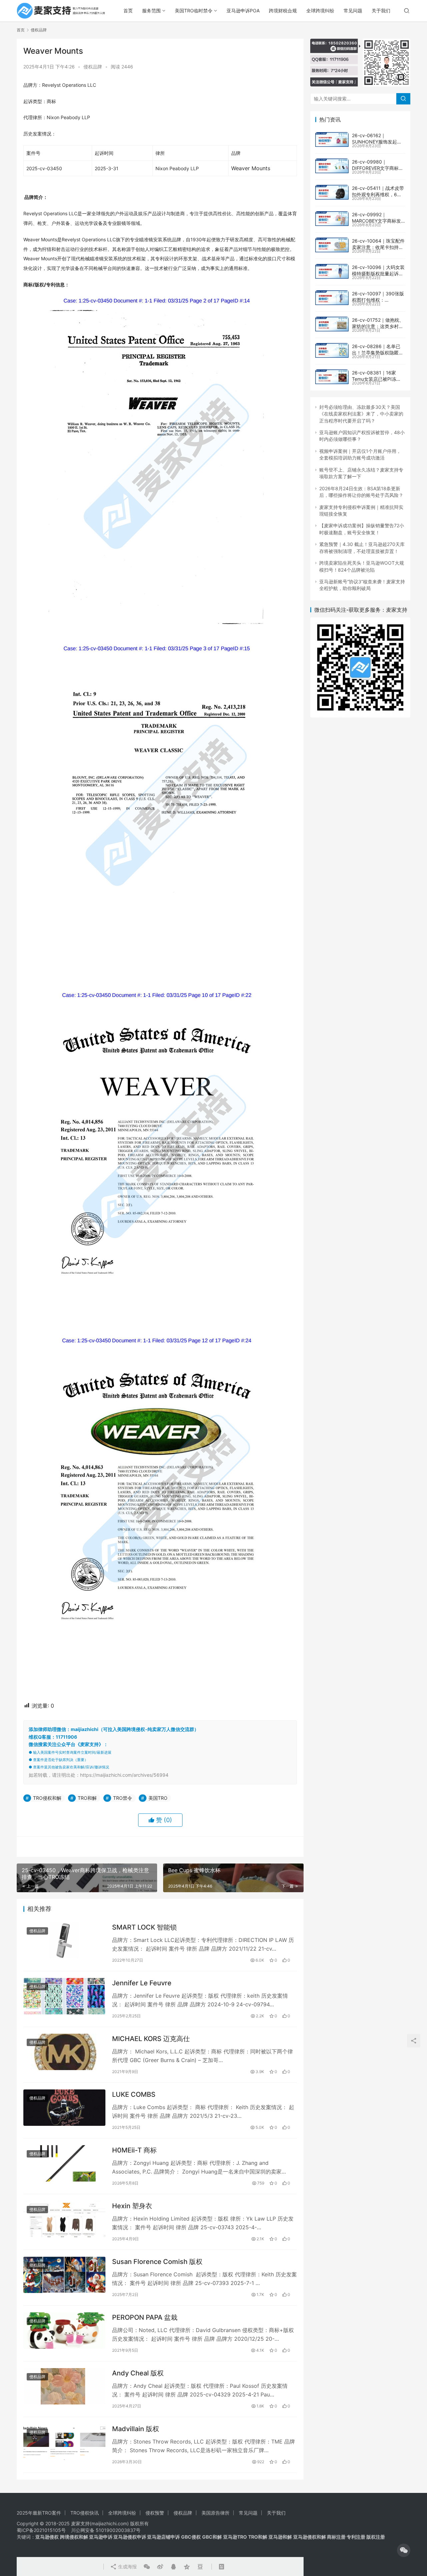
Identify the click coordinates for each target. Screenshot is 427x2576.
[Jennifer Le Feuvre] (64, 1996)
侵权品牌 (93, 67)
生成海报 (127, 2566)
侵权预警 (155, 2513)
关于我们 (381, 11)
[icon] (404, 2550)
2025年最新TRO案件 (39, 2513)
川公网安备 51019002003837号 (106, 2530)
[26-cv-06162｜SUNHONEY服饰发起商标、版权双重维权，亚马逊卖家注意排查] (332, 139)
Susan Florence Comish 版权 (157, 2262)
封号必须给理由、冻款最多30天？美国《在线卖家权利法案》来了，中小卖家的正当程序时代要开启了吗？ (361, 414)
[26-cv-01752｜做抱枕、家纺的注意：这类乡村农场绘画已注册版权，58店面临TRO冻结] (332, 324)
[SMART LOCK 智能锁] (64, 1940)
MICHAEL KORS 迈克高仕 (151, 2039)
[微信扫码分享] (147, 2567)
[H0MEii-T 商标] (64, 2163)
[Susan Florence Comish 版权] (64, 2275)
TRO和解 (87, 1798)
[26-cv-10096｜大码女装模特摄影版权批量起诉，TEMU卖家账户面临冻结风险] (332, 271)
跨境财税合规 (283, 11)
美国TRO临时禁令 (194, 11)
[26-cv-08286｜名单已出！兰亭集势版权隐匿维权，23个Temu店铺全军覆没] (332, 350)
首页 (128, 11)
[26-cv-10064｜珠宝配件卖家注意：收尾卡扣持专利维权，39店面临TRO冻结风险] (332, 245)
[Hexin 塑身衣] (64, 2219)
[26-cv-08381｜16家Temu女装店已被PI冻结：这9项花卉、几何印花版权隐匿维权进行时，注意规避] (332, 377)
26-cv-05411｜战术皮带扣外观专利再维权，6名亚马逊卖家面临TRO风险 (378, 195)
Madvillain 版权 (136, 2429)
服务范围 (151, 11)
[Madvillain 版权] (64, 2442)
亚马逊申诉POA (243, 11)
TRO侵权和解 (47, 1798)
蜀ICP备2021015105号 (41, 2530)
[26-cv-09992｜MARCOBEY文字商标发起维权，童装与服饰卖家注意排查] (332, 219)
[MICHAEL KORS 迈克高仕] (64, 2052)
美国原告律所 (216, 2513)
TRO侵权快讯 (85, 2513)
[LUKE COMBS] (64, 2108)
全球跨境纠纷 (320, 11)
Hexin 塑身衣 (132, 2206)
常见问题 (353, 11)
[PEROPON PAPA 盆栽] (64, 2331)
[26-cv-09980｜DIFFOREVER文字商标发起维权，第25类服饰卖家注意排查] (332, 166)
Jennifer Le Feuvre (142, 1983)
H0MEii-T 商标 (134, 2150)
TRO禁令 (123, 1798)
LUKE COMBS (134, 2094)
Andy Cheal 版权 (138, 2373)
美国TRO (158, 1798)
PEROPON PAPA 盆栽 (145, 2317)
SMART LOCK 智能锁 (144, 1927)
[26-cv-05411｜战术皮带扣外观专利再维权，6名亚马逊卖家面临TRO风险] (332, 192)
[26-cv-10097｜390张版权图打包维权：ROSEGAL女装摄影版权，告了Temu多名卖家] (332, 298)
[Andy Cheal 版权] (64, 2386)
